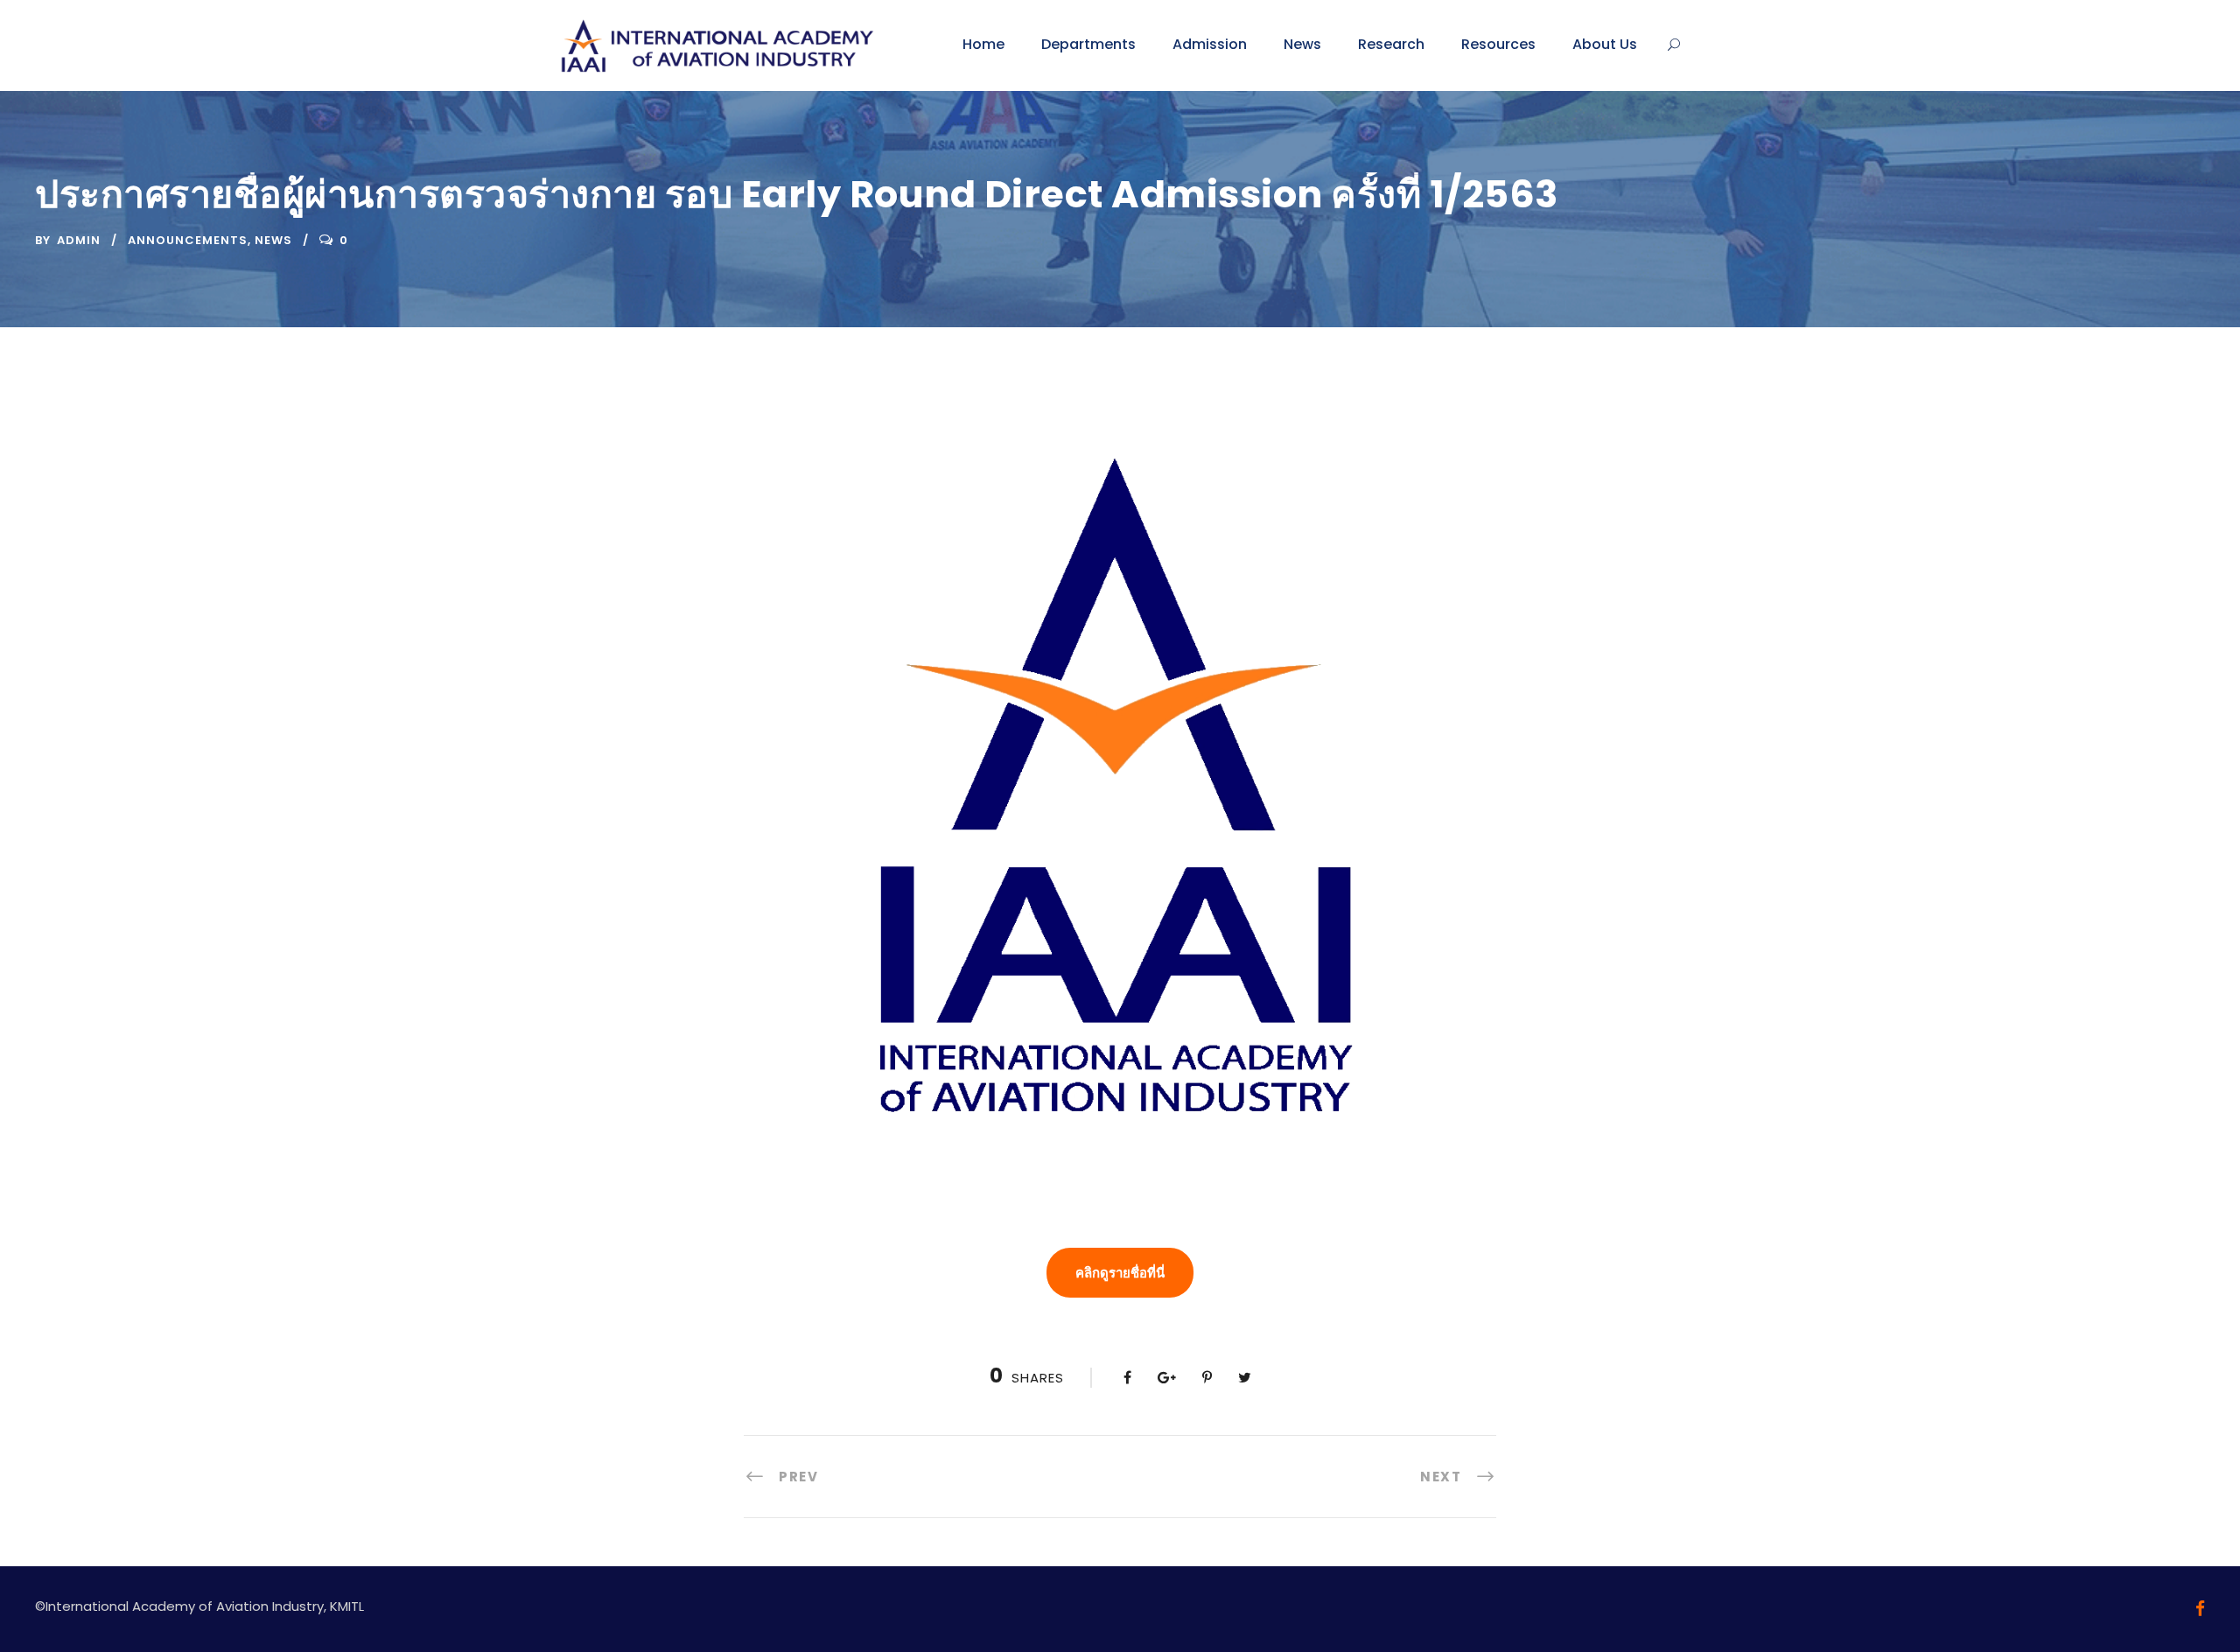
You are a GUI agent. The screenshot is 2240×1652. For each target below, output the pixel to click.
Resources (1498, 44)
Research (1391, 44)
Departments (1088, 44)
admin (79, 240)
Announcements (188, 240)
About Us (1605, 44)
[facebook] (2200, 1609)
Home (983, 44)
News (1302, 44)
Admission (1210, 44)
